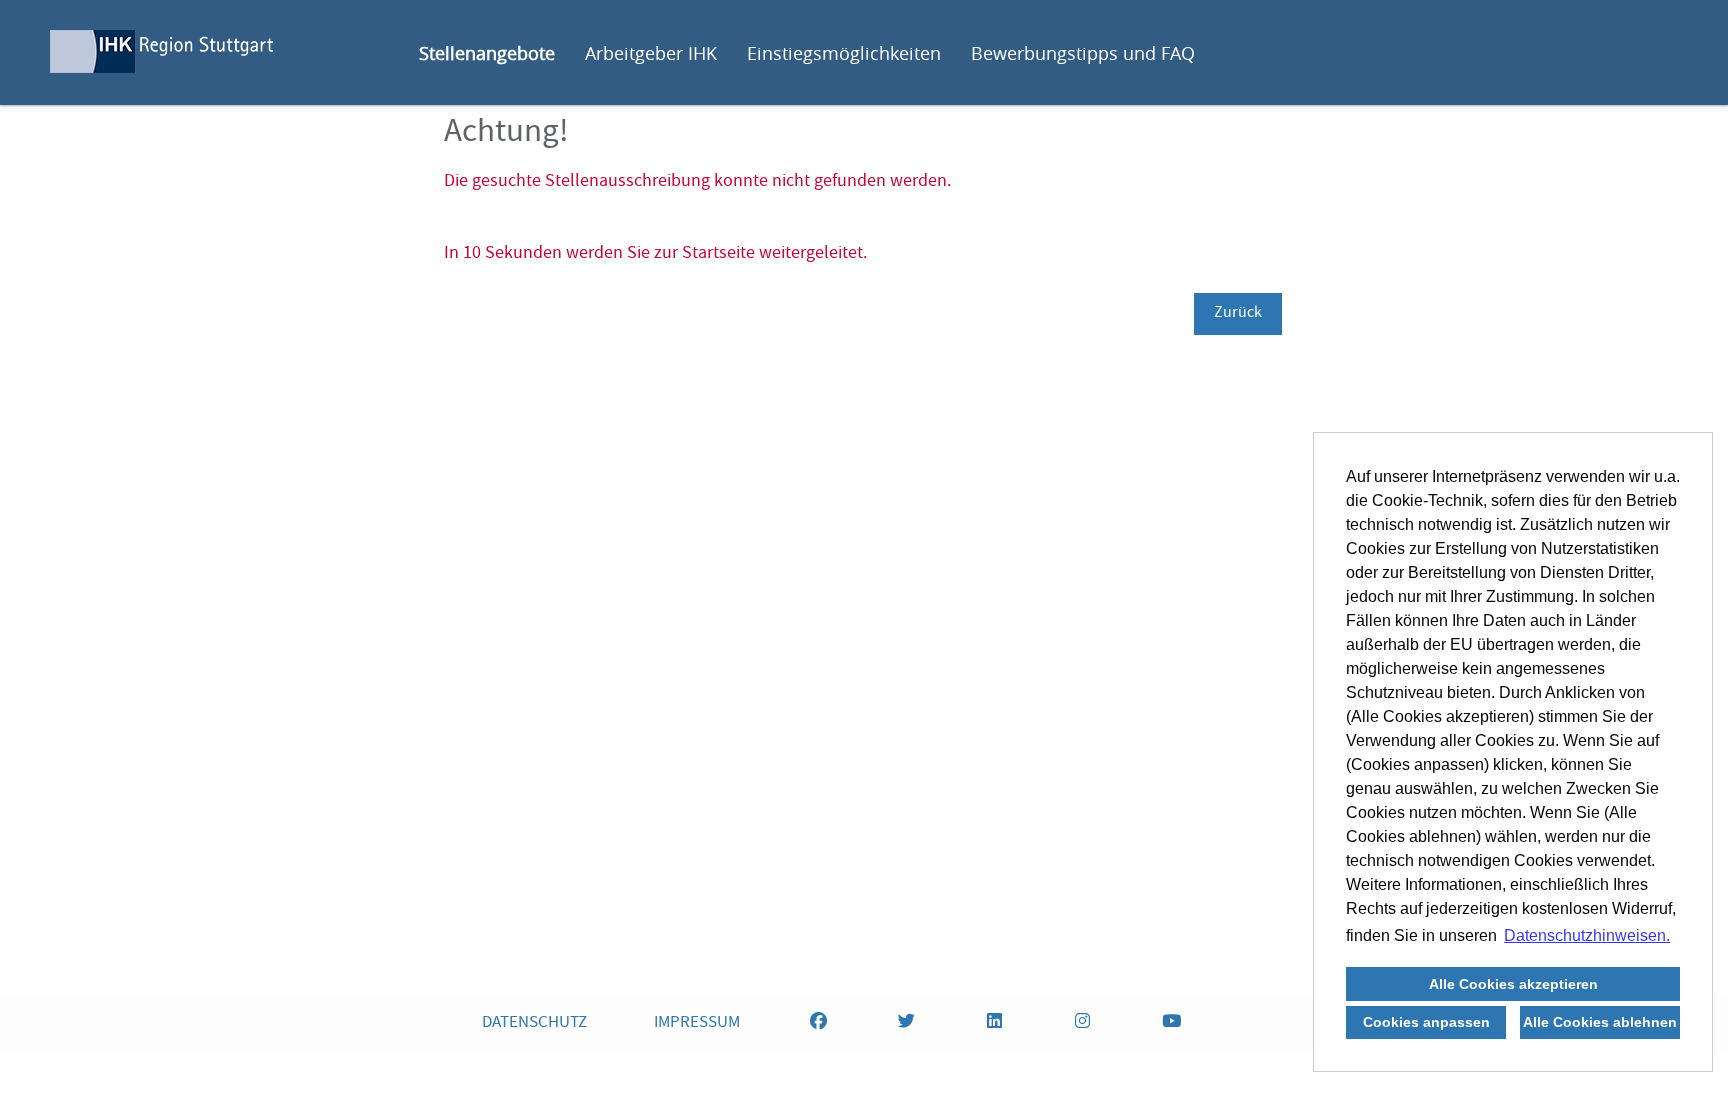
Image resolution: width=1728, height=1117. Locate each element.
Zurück (1238, 314)
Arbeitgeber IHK (651, 53)
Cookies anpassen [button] (1426, 1022)
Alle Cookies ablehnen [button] (1600, 1022)
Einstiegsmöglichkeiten (844, 53)
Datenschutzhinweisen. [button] (1587, 935)
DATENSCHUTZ (534, 1023)
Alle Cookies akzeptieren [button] (1513, 984)
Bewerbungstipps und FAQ (1083, 53)
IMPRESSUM (697, 1023)
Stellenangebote (487, 53)
